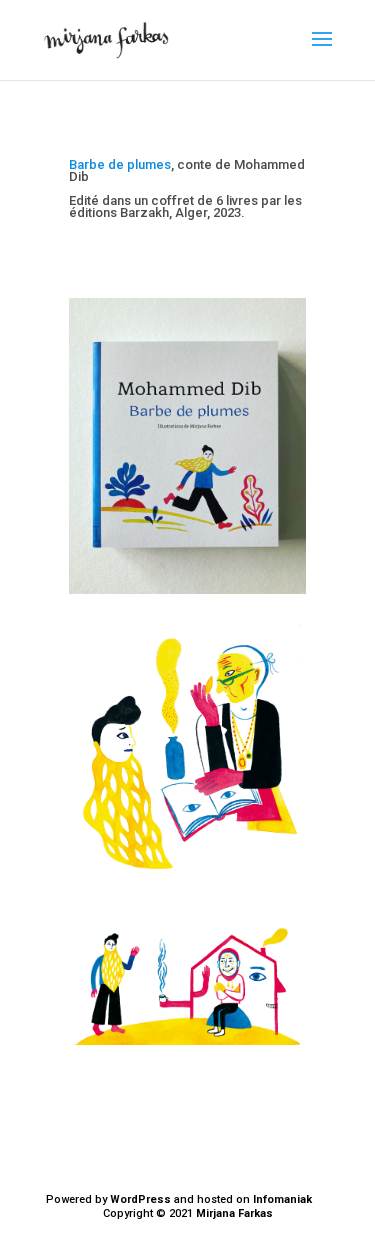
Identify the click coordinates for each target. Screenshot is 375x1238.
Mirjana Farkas (234, 1213)
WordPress (140, 1199)
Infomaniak (282, 1199)
